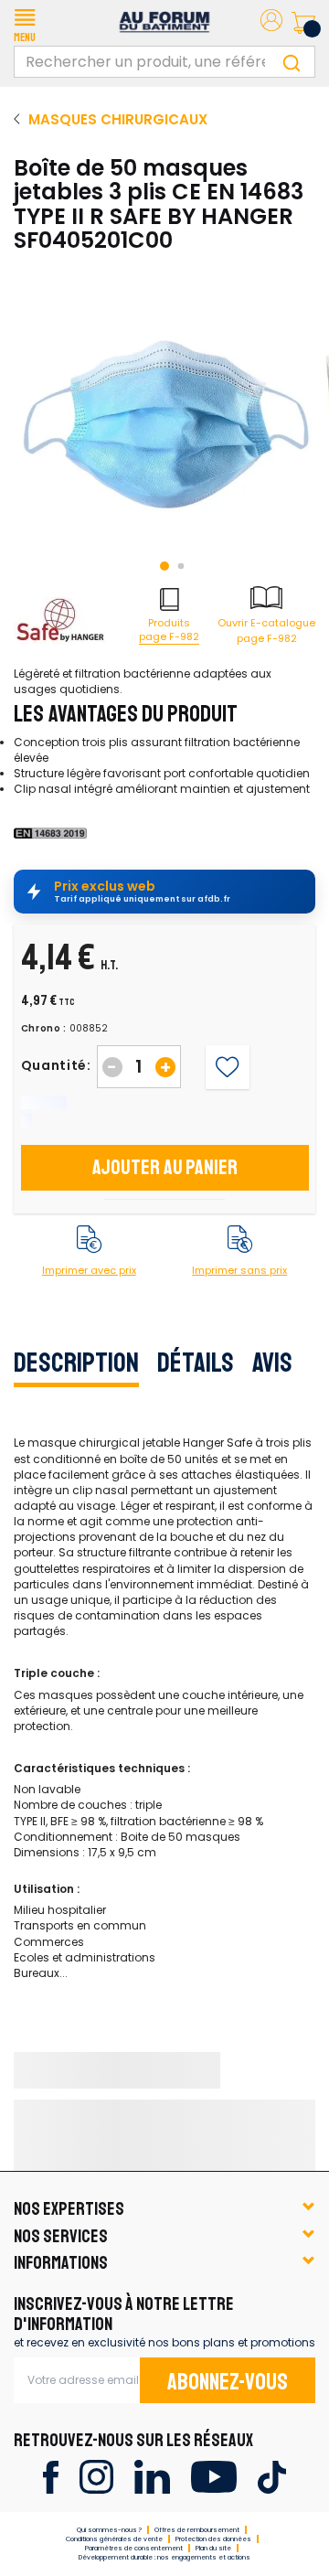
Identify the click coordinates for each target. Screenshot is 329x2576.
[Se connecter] (271, 23)
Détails (196, 1363)
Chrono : (44, 1029)
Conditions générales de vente (114, 2539)
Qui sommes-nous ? (109, 2530)
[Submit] (292, 62)
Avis (272, 1363)
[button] (25, 23)
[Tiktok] (272, 2476)
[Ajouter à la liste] (227, 1067)
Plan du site (213, 2548)
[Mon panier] (303, 23)
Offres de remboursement (197, 2530)
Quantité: (56, 1065)
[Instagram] (96, 2476)
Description (76, 1363)
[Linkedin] (152, 2476)
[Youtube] (213, 2476)
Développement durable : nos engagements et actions (164, 2557)
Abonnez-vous (228, 2382)
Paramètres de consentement (134, 2548)
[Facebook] (51, 2476)
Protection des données (213, 2539)
